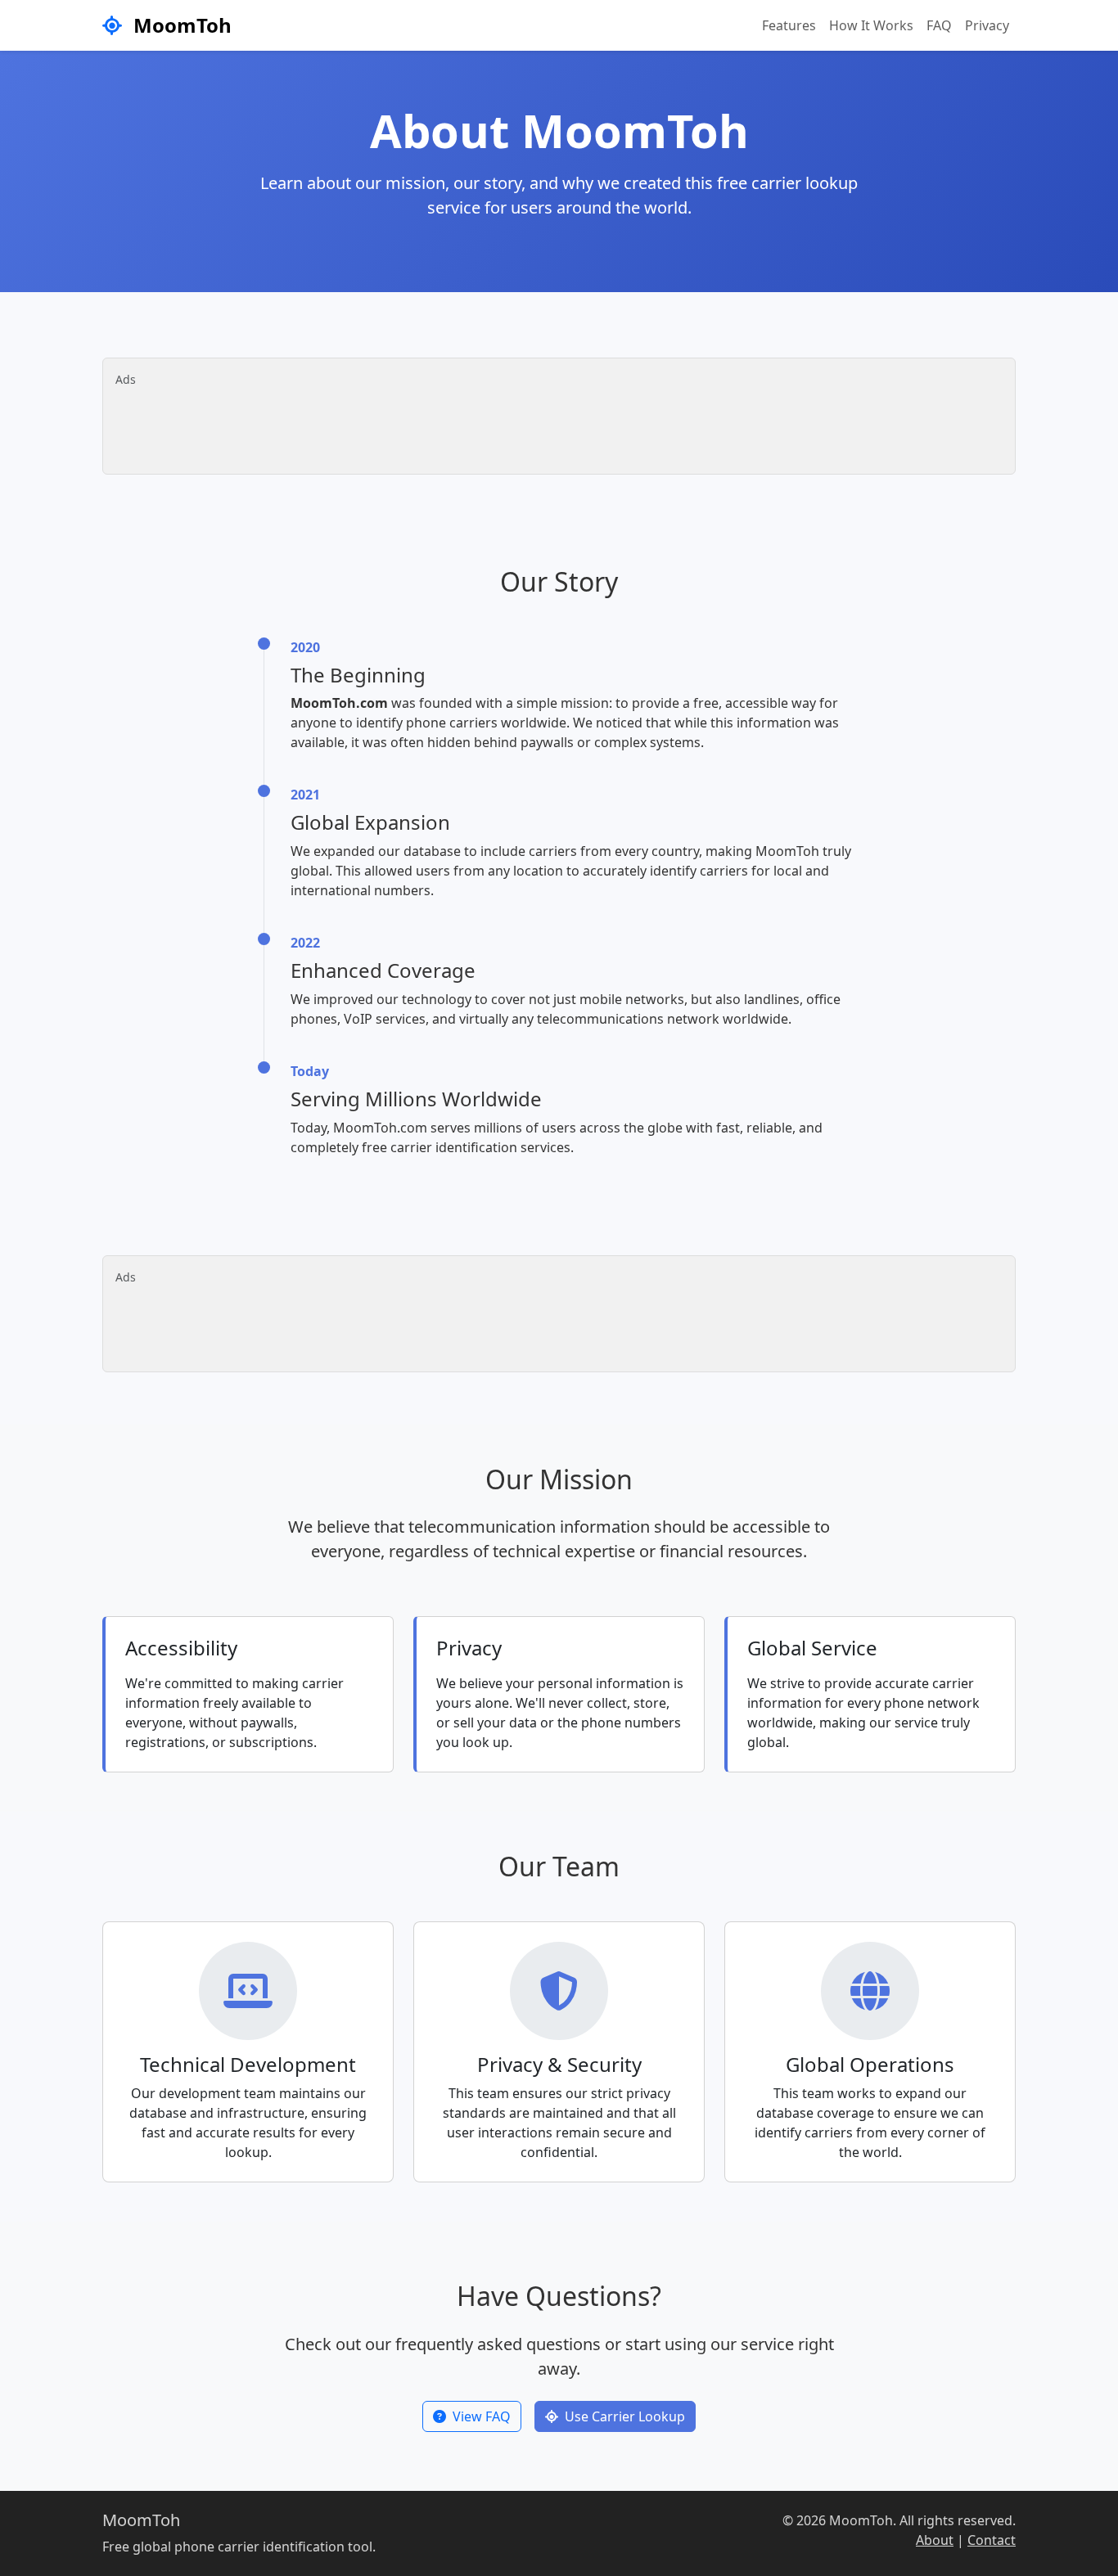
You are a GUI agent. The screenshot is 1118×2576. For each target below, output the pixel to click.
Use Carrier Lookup (625, 2416)
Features (789, 25)
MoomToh (180, 25)
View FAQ (482, 2416)
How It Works (871, 25)
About (935, 2540)
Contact (992, 2540)
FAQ (939, 25)
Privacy (987, 25)
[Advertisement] (554, 425)
